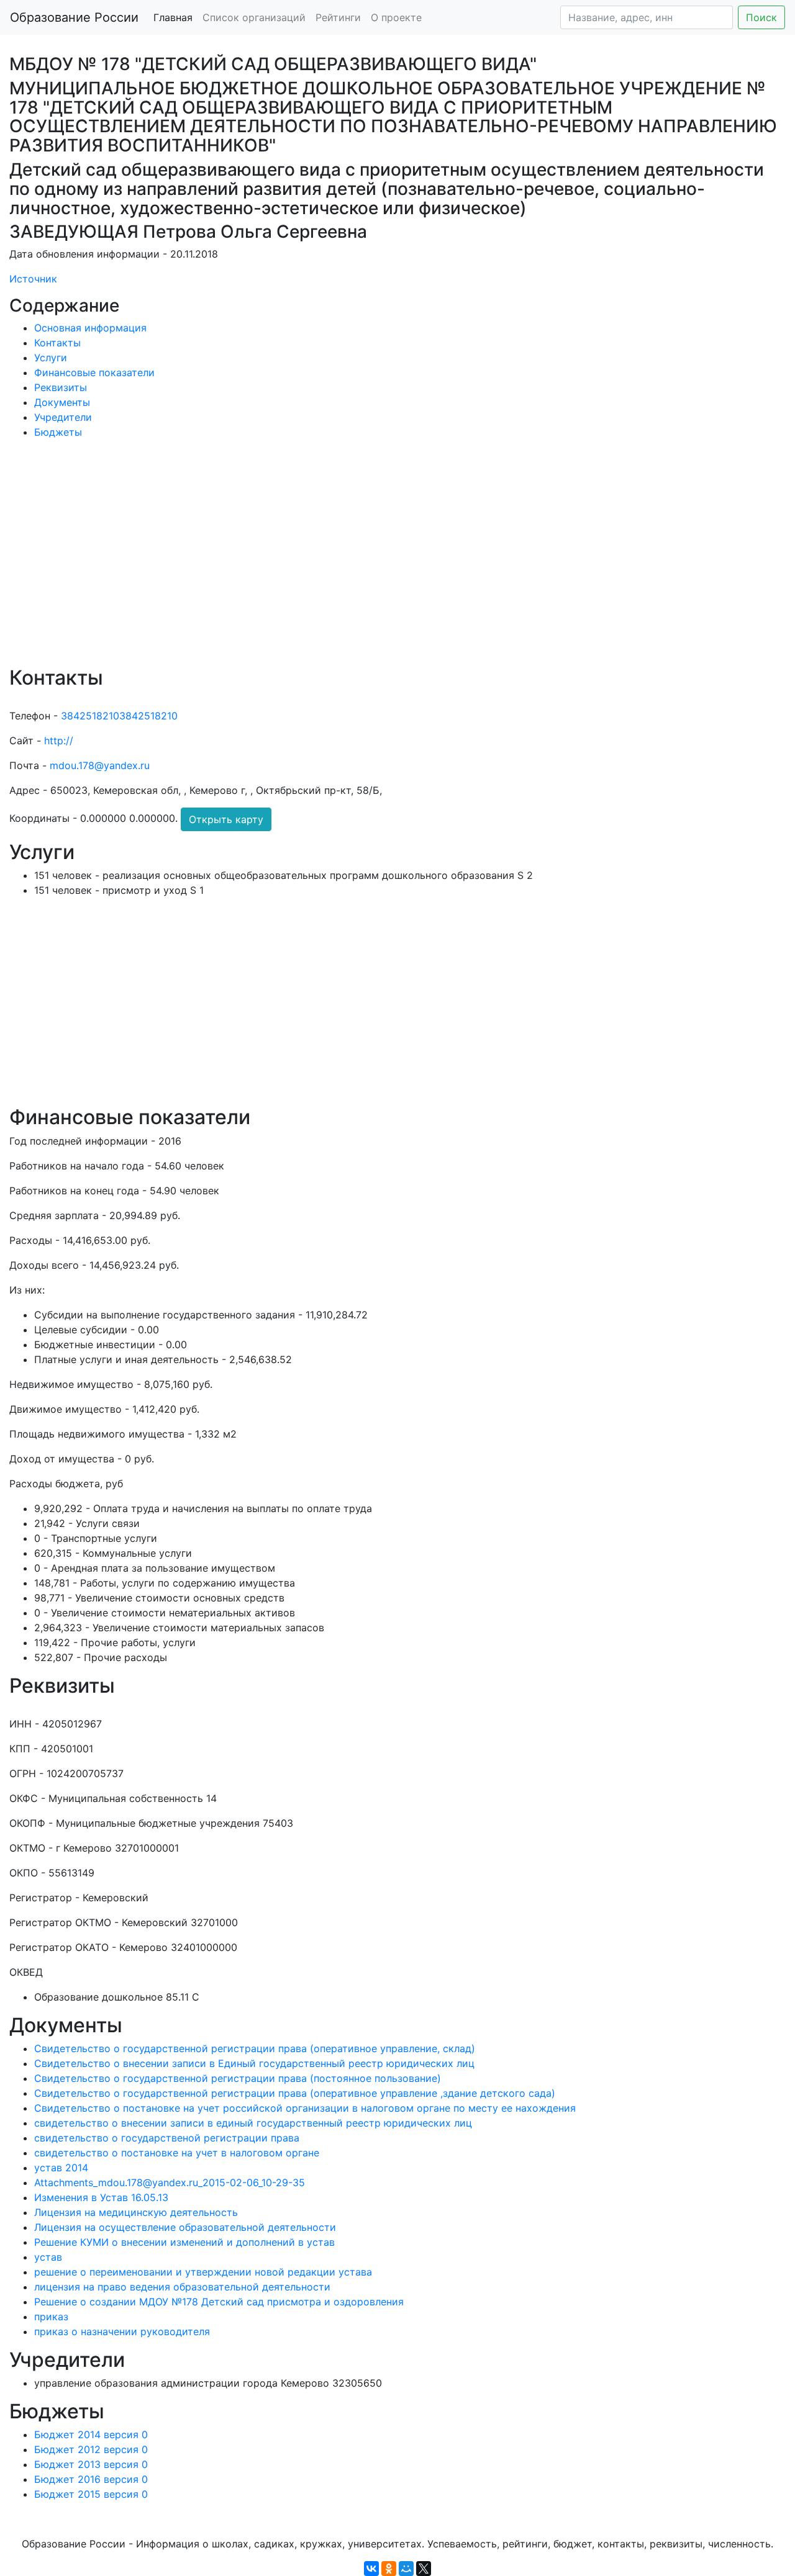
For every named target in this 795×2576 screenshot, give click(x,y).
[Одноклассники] (389, 2569)
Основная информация (90, 328)
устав (48, 2257)
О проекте (396, 17)
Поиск (761, 17)
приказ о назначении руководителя (122, 2331)
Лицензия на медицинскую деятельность (136, 2212)
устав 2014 (61, 2168)
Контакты (57, 343)
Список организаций (254, 17)
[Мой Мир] (406, 2569)
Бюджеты (58, 432)
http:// (59, 741)
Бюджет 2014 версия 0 (91, 2434)
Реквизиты (61, 387)
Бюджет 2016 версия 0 (91, 2479)
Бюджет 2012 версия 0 (91, 2449)
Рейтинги (338, 17)
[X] (424, 2569)
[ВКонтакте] (371, 2569)
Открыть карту (226, 819)
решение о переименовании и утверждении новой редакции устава (203, 2272)
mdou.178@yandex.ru (100, 765)
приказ (51, 2317)
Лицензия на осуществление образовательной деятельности (185, 2227)
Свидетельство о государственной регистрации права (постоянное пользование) (238, 2078)
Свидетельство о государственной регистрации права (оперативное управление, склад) (255, 2048)
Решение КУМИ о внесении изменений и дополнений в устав (184, 2242)
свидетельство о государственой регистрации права (167, 2138)
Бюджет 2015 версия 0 (91, 2494)
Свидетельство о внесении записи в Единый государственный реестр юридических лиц (254, 2063)
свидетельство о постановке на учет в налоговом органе (177, 2153)
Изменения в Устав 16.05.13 (101, 2197)
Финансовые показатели (94, 372)
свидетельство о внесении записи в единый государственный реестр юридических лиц (253, 2123)
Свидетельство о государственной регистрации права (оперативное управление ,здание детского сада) (295, 2093)
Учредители (63, 417)
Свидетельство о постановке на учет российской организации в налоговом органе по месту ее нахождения (305, 2108)
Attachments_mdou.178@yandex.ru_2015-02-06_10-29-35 (170, 2182)
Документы (62, 402)
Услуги (51, 358)
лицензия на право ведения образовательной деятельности (182, 2287)
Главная (173, 17)
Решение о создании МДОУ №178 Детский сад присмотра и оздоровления (219, 2302)
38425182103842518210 (119, 716)
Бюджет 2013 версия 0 (91, 2464)
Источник (33, 279)
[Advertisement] (382, 561)
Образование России (74, 17)
